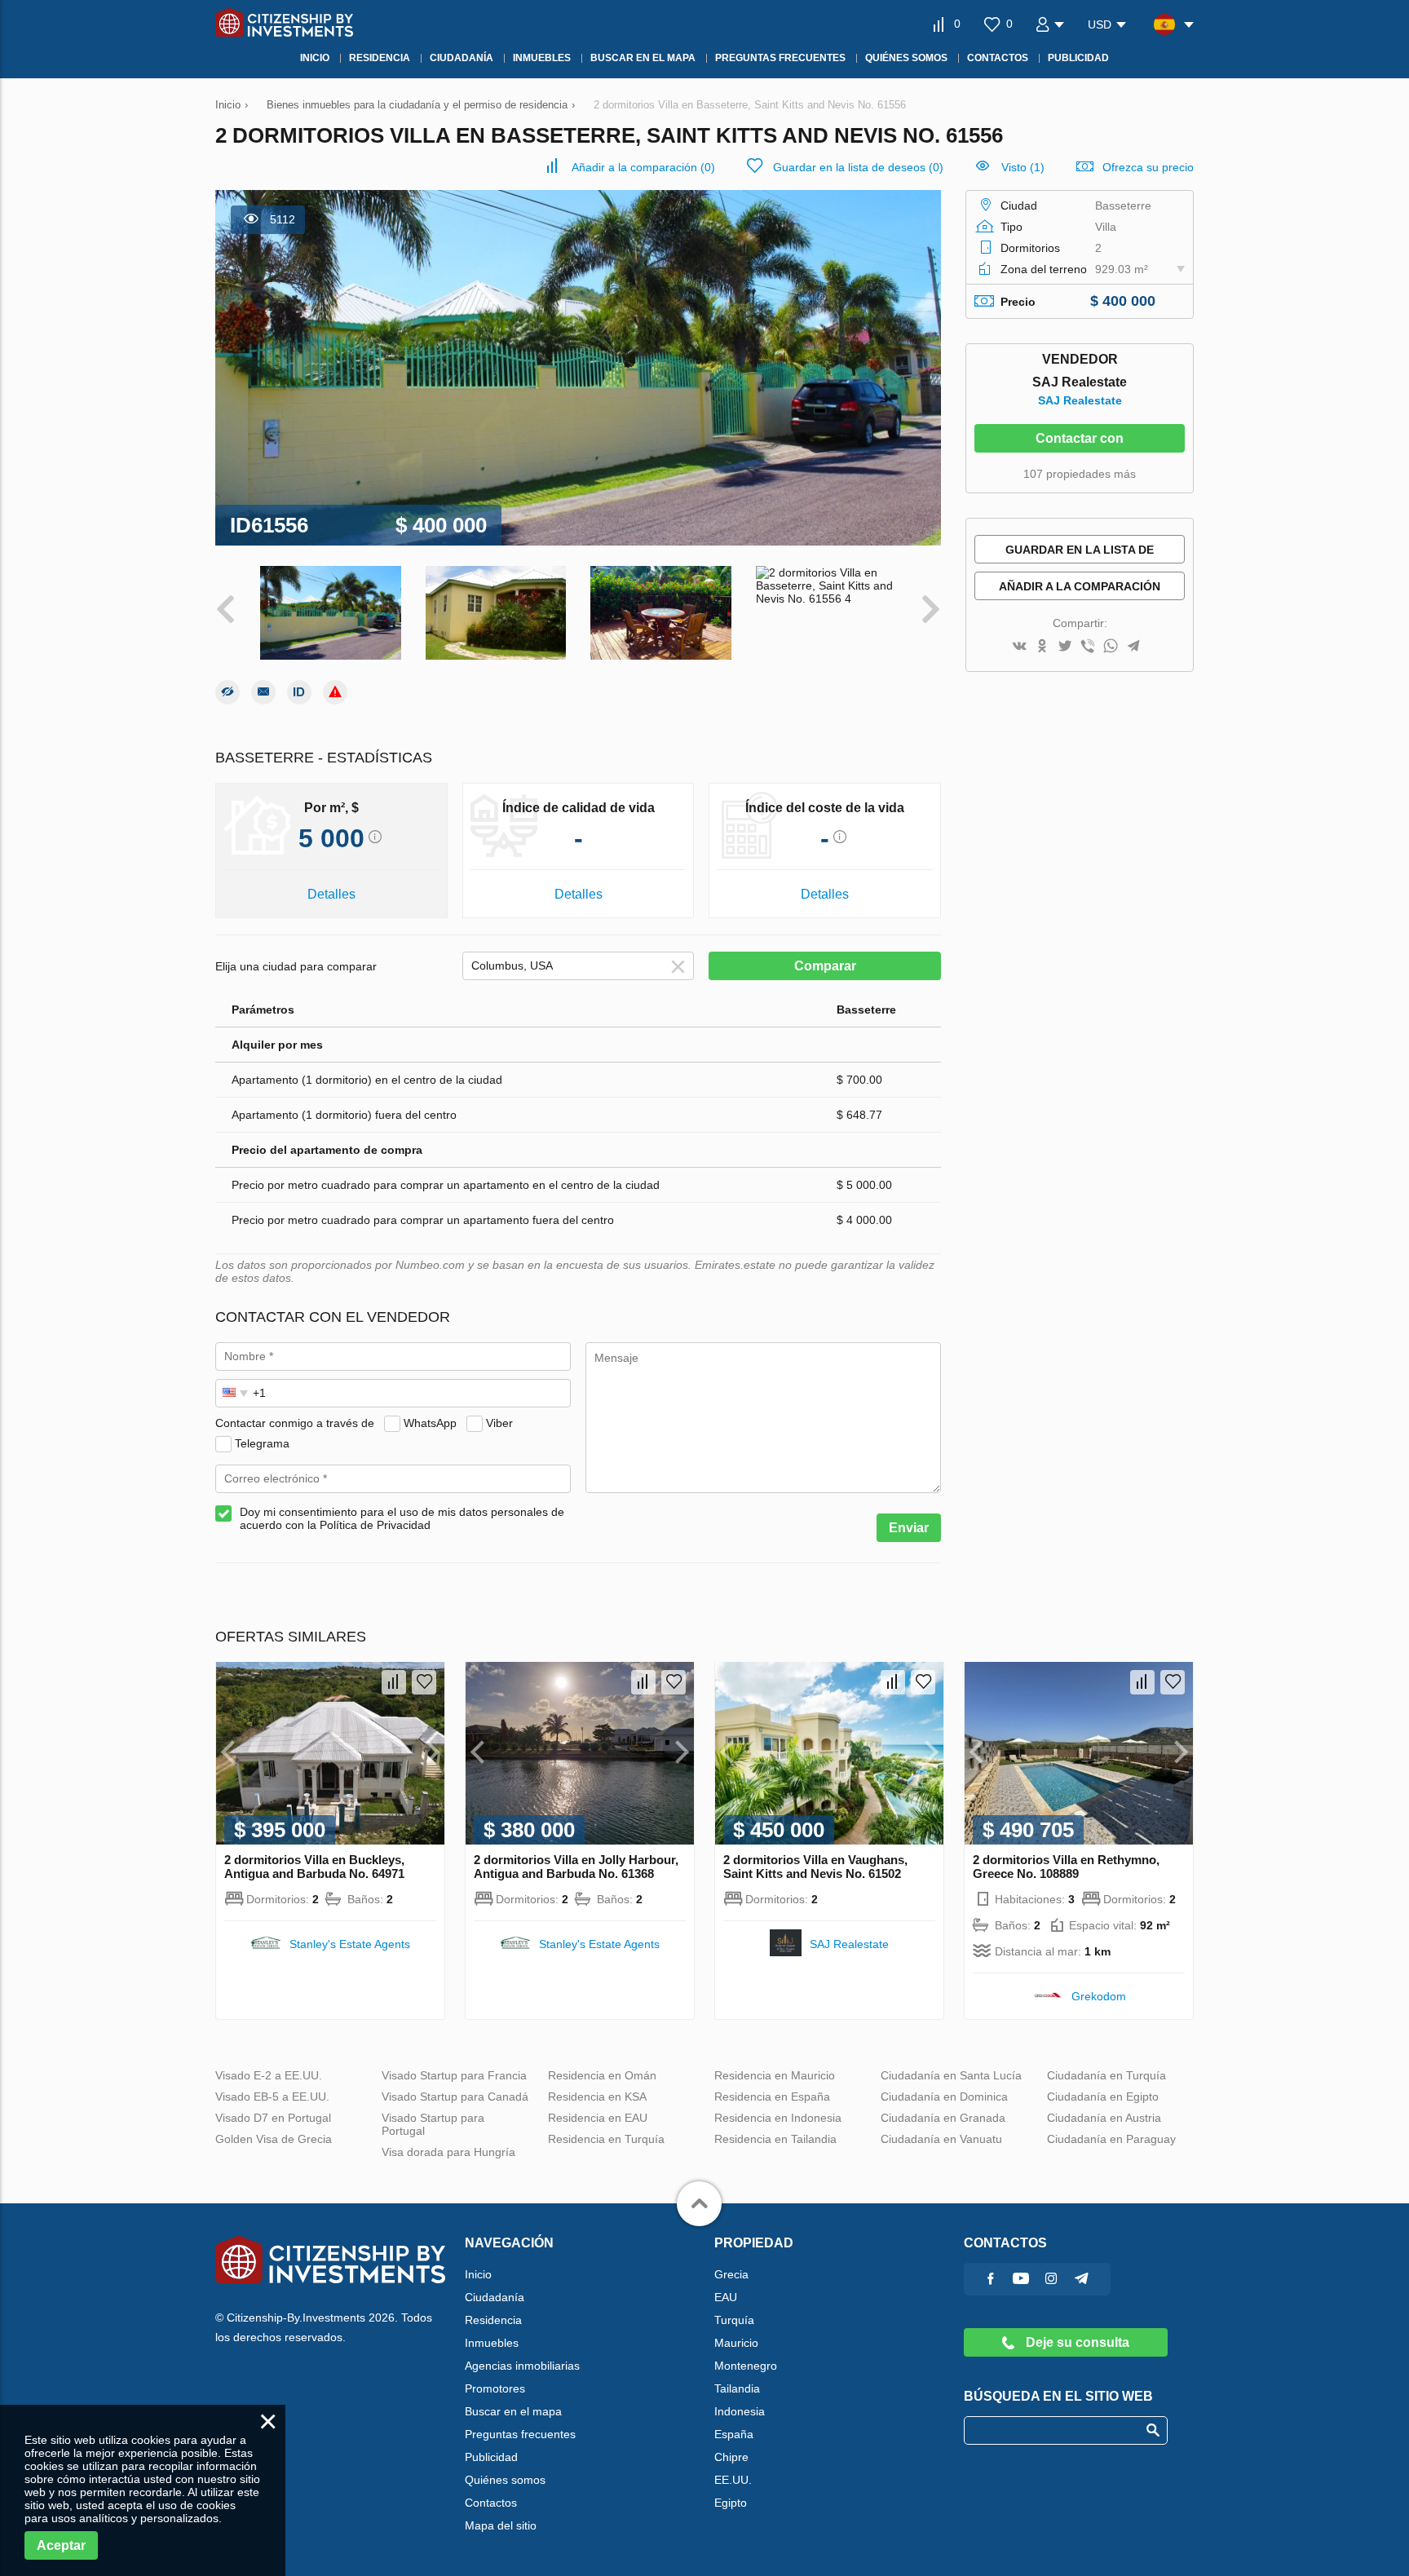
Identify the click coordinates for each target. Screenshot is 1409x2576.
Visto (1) (1023, 167)
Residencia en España (772, 2097)
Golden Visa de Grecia (274, 2139)
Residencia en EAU (598, 2118)
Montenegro (746, 2366)
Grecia (731, 2274)
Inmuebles (492, 2343)
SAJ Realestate (1080, 400)
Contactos (491, 2503)
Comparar (825, 966)
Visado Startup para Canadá (455, 2097)
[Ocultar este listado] (227, 692)
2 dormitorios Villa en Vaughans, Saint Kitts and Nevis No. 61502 (815, 1867)
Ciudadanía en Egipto (1103, 2097)
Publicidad (491, 2457)
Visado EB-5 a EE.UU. (272, 2097)
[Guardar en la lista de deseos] (424, 1682)
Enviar (909, 1528)
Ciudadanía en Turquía (1106, 2075)
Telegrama (262, 1443)
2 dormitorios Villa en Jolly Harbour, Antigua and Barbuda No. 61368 (576, 1867)
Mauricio (736, 2343)
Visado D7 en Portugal (273, 2118)
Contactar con (1080, 438)
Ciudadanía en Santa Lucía (951, 2075)
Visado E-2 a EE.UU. (269, 2075)
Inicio (478, 2274)
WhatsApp (430, 1423)
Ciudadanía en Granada (943, 2118)
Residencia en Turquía (606, 2139)
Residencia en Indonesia (778, 2118)
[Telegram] (1133, 647)
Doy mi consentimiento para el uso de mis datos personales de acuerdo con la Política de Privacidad (402, 1518)
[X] (1065, 647)
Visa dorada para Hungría (448, 2152)
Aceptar (61, 2545)
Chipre (731, 2457)
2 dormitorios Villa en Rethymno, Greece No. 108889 (1066, 1867)
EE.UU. (733, 2480)
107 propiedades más (1080, 474)
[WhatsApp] (1111, 647)
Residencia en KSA (597, 2097)
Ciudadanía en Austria (1104, 2118)
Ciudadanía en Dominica (944, 2097)
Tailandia (737, 2388)
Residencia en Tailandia (775, 2139)
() (643, 167)
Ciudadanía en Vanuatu (941, 2139)
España (734, 2434)
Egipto (731, 2503)
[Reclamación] (335, 692)
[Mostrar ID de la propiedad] (299, 692)
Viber (499, 1423)
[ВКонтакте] (1019, 647)
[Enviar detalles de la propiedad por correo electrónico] (263, 692)
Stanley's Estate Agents (350, 1944)
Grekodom (1099, 1996)
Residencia (493, 2320)
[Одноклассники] (1042, 647)
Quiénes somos (505, 2480)
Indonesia (740, 2411)
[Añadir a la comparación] (394, 1682)
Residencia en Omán (602, 2075)
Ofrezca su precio (1148, 167)
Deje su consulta (1076, 2342)
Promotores (495, 2388)
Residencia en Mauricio (775, 2075)
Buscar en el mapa (513, 2411)
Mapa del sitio (501, 2525)
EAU (726, 2297)
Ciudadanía (495, 2297)
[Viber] (1088, 647)
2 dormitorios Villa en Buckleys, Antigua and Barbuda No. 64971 (314, 1867)
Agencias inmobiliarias (522, 2366)
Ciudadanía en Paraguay (1111, 2139)
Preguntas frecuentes (520, 2434)
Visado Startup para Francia (454, 2075)
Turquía (734, 2320)
